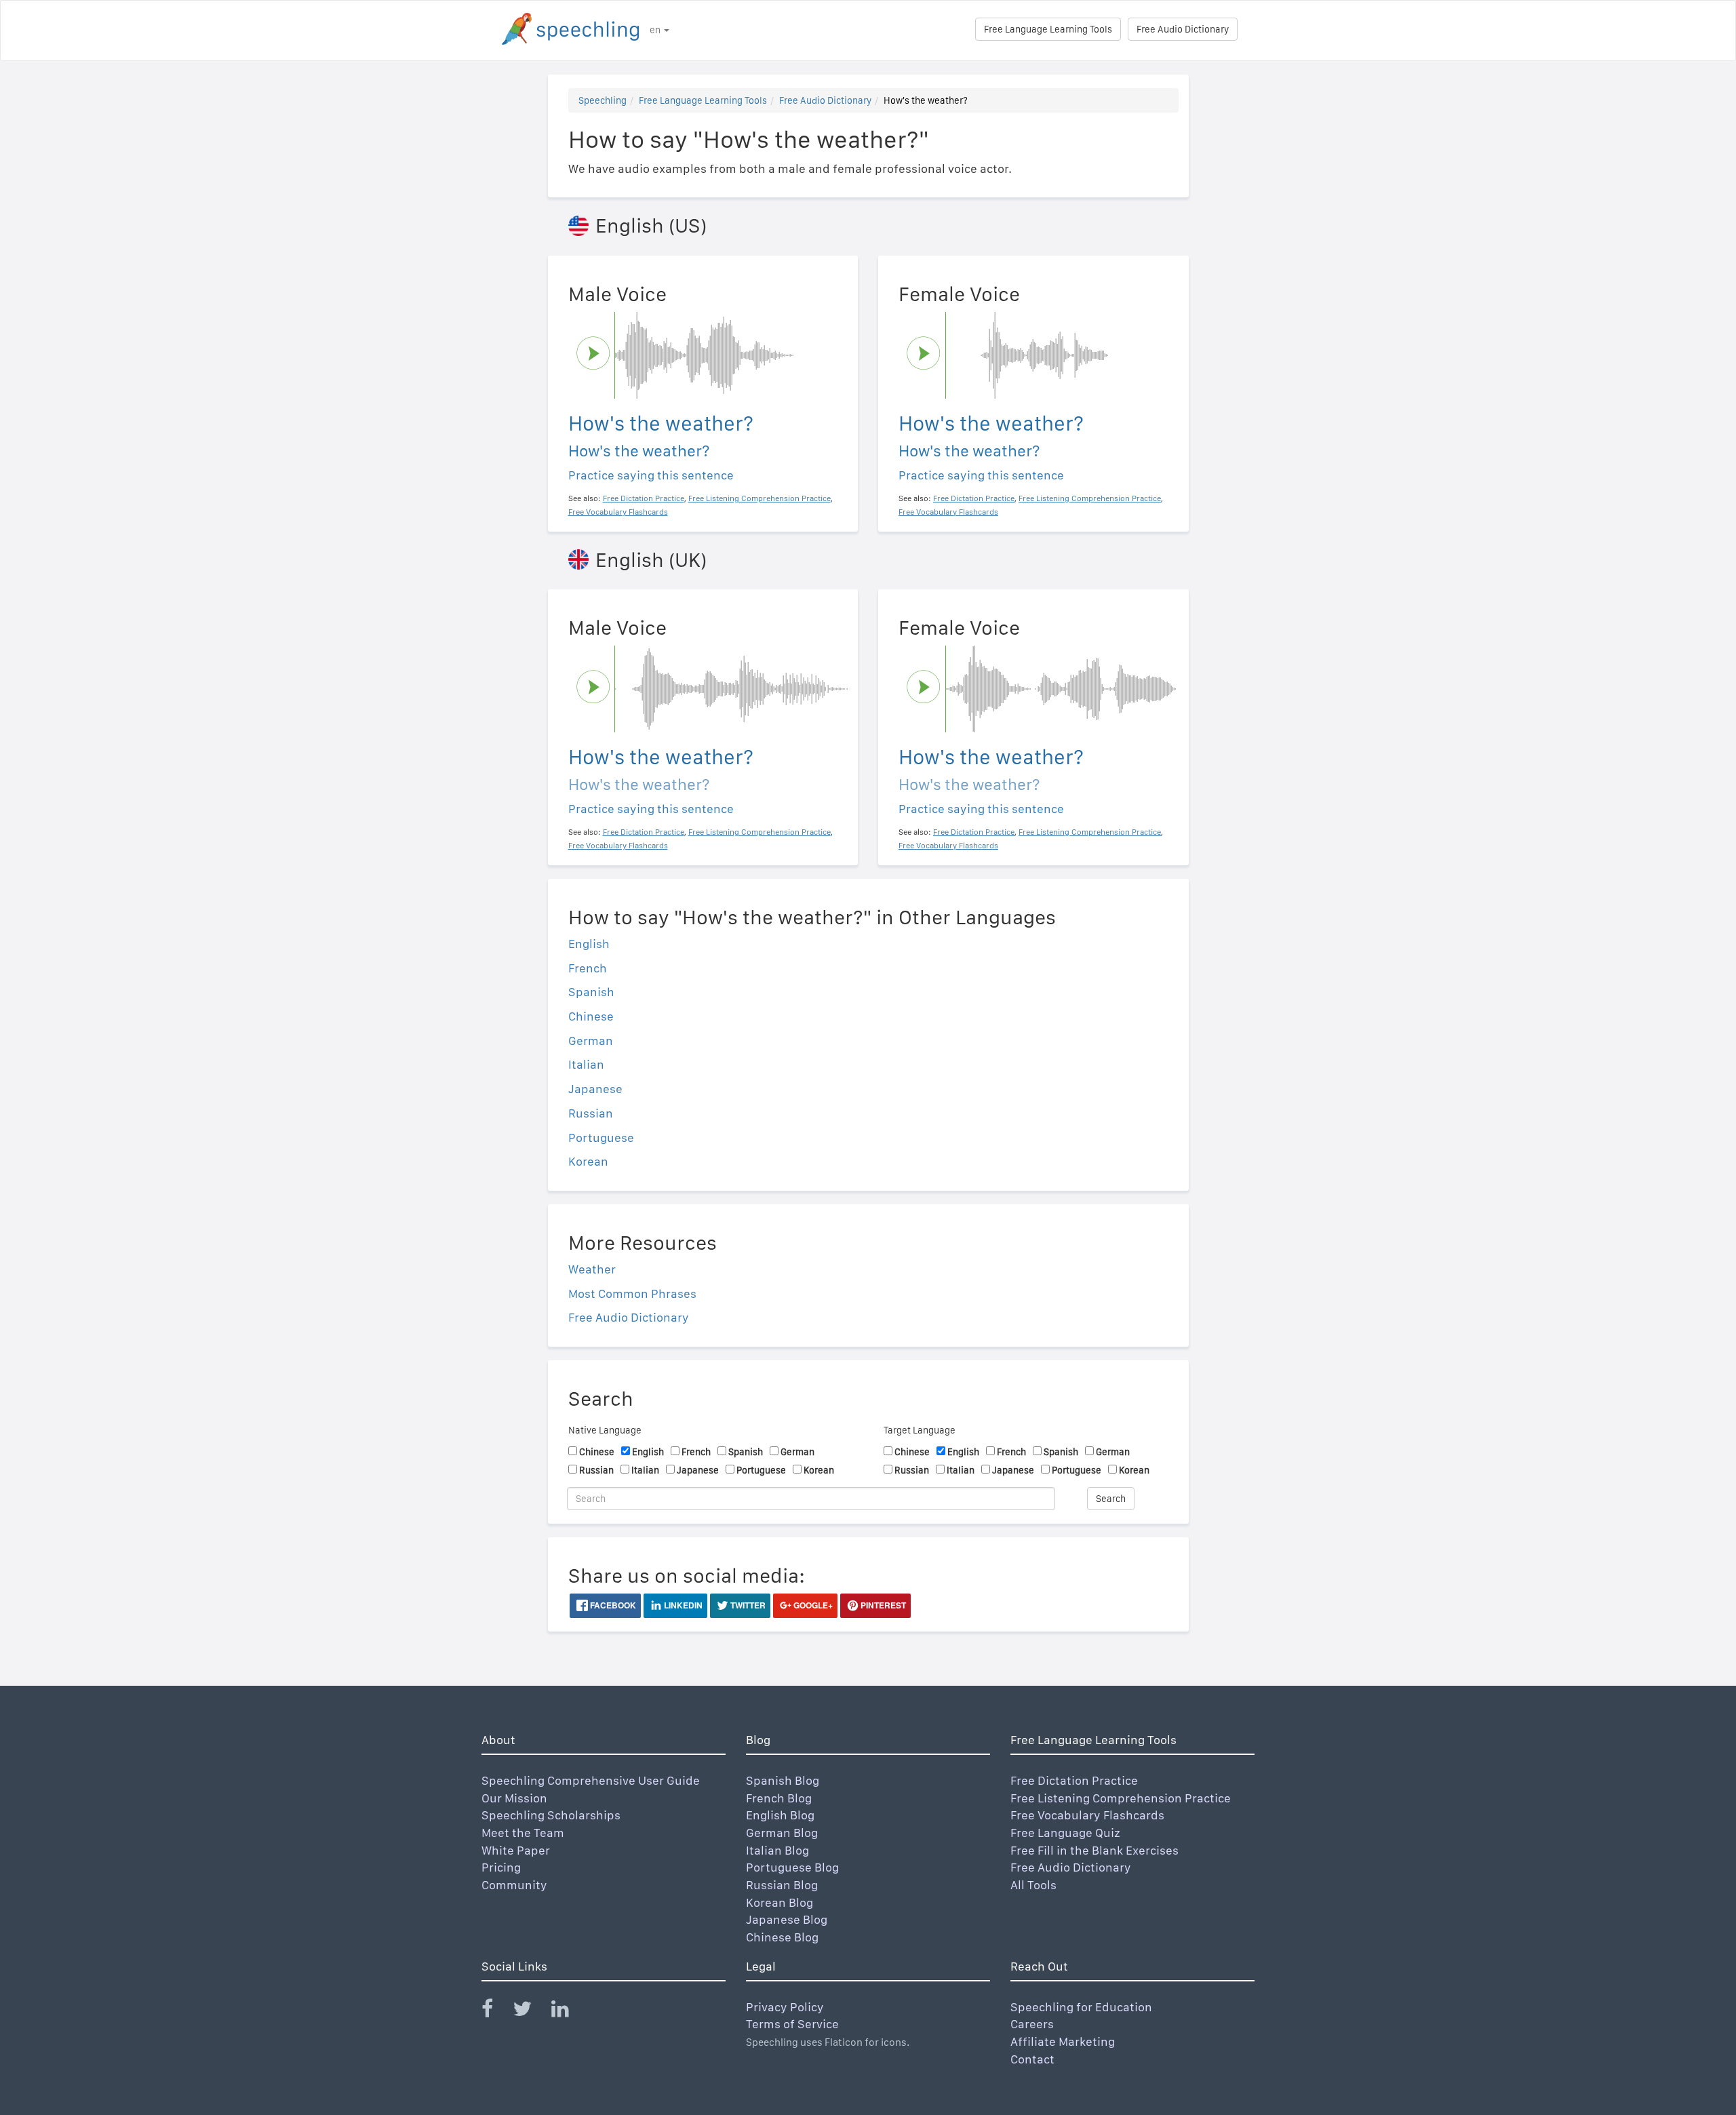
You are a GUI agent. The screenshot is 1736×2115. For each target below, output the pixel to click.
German (591, 1041)
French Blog (779, 1798)
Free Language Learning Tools (1048, 29)
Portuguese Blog (792, 1867)
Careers (1032, 2024)
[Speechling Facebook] (496, 2012)
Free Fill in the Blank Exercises (1094, 1850)
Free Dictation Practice (1074, 1780)
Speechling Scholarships (551, 1815)
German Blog (782, 1833)
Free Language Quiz (1065, 1833)
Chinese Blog (782, 1937)
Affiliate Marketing (1063, 2041)
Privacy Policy (785, 2007)
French (588, 968)
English (589, 944)
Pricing (501, 1867)
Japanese (595, 1089)
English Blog (780, 1815)
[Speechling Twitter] (531, 2012)
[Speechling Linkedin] (569, 2012)
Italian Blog (777, 1850)
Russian (591, 1113)
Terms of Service (792, 2024)
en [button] (656, 30)
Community (514, 1885)
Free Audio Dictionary (1183, 29)
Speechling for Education (1081, 2007)
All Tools (1033, 1885)
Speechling (603, 100)
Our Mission (514, 1798)
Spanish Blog (783, 1780)
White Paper (516, 1850)
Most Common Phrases (632, 1293)
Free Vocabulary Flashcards (1087, 1815)
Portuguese (601, 1138)
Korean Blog (780, 1902)
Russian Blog (782, 1885)
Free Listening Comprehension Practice (1121, 1798)
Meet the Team (523, 1833)
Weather (592, 1269)
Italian (586, 1064)
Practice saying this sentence (651, 475)
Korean (588, 1161)
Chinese (591, 1016)
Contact (1032, 2059)
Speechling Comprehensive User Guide (591, 1780)
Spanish (591, 992)
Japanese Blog (787, 1919)
